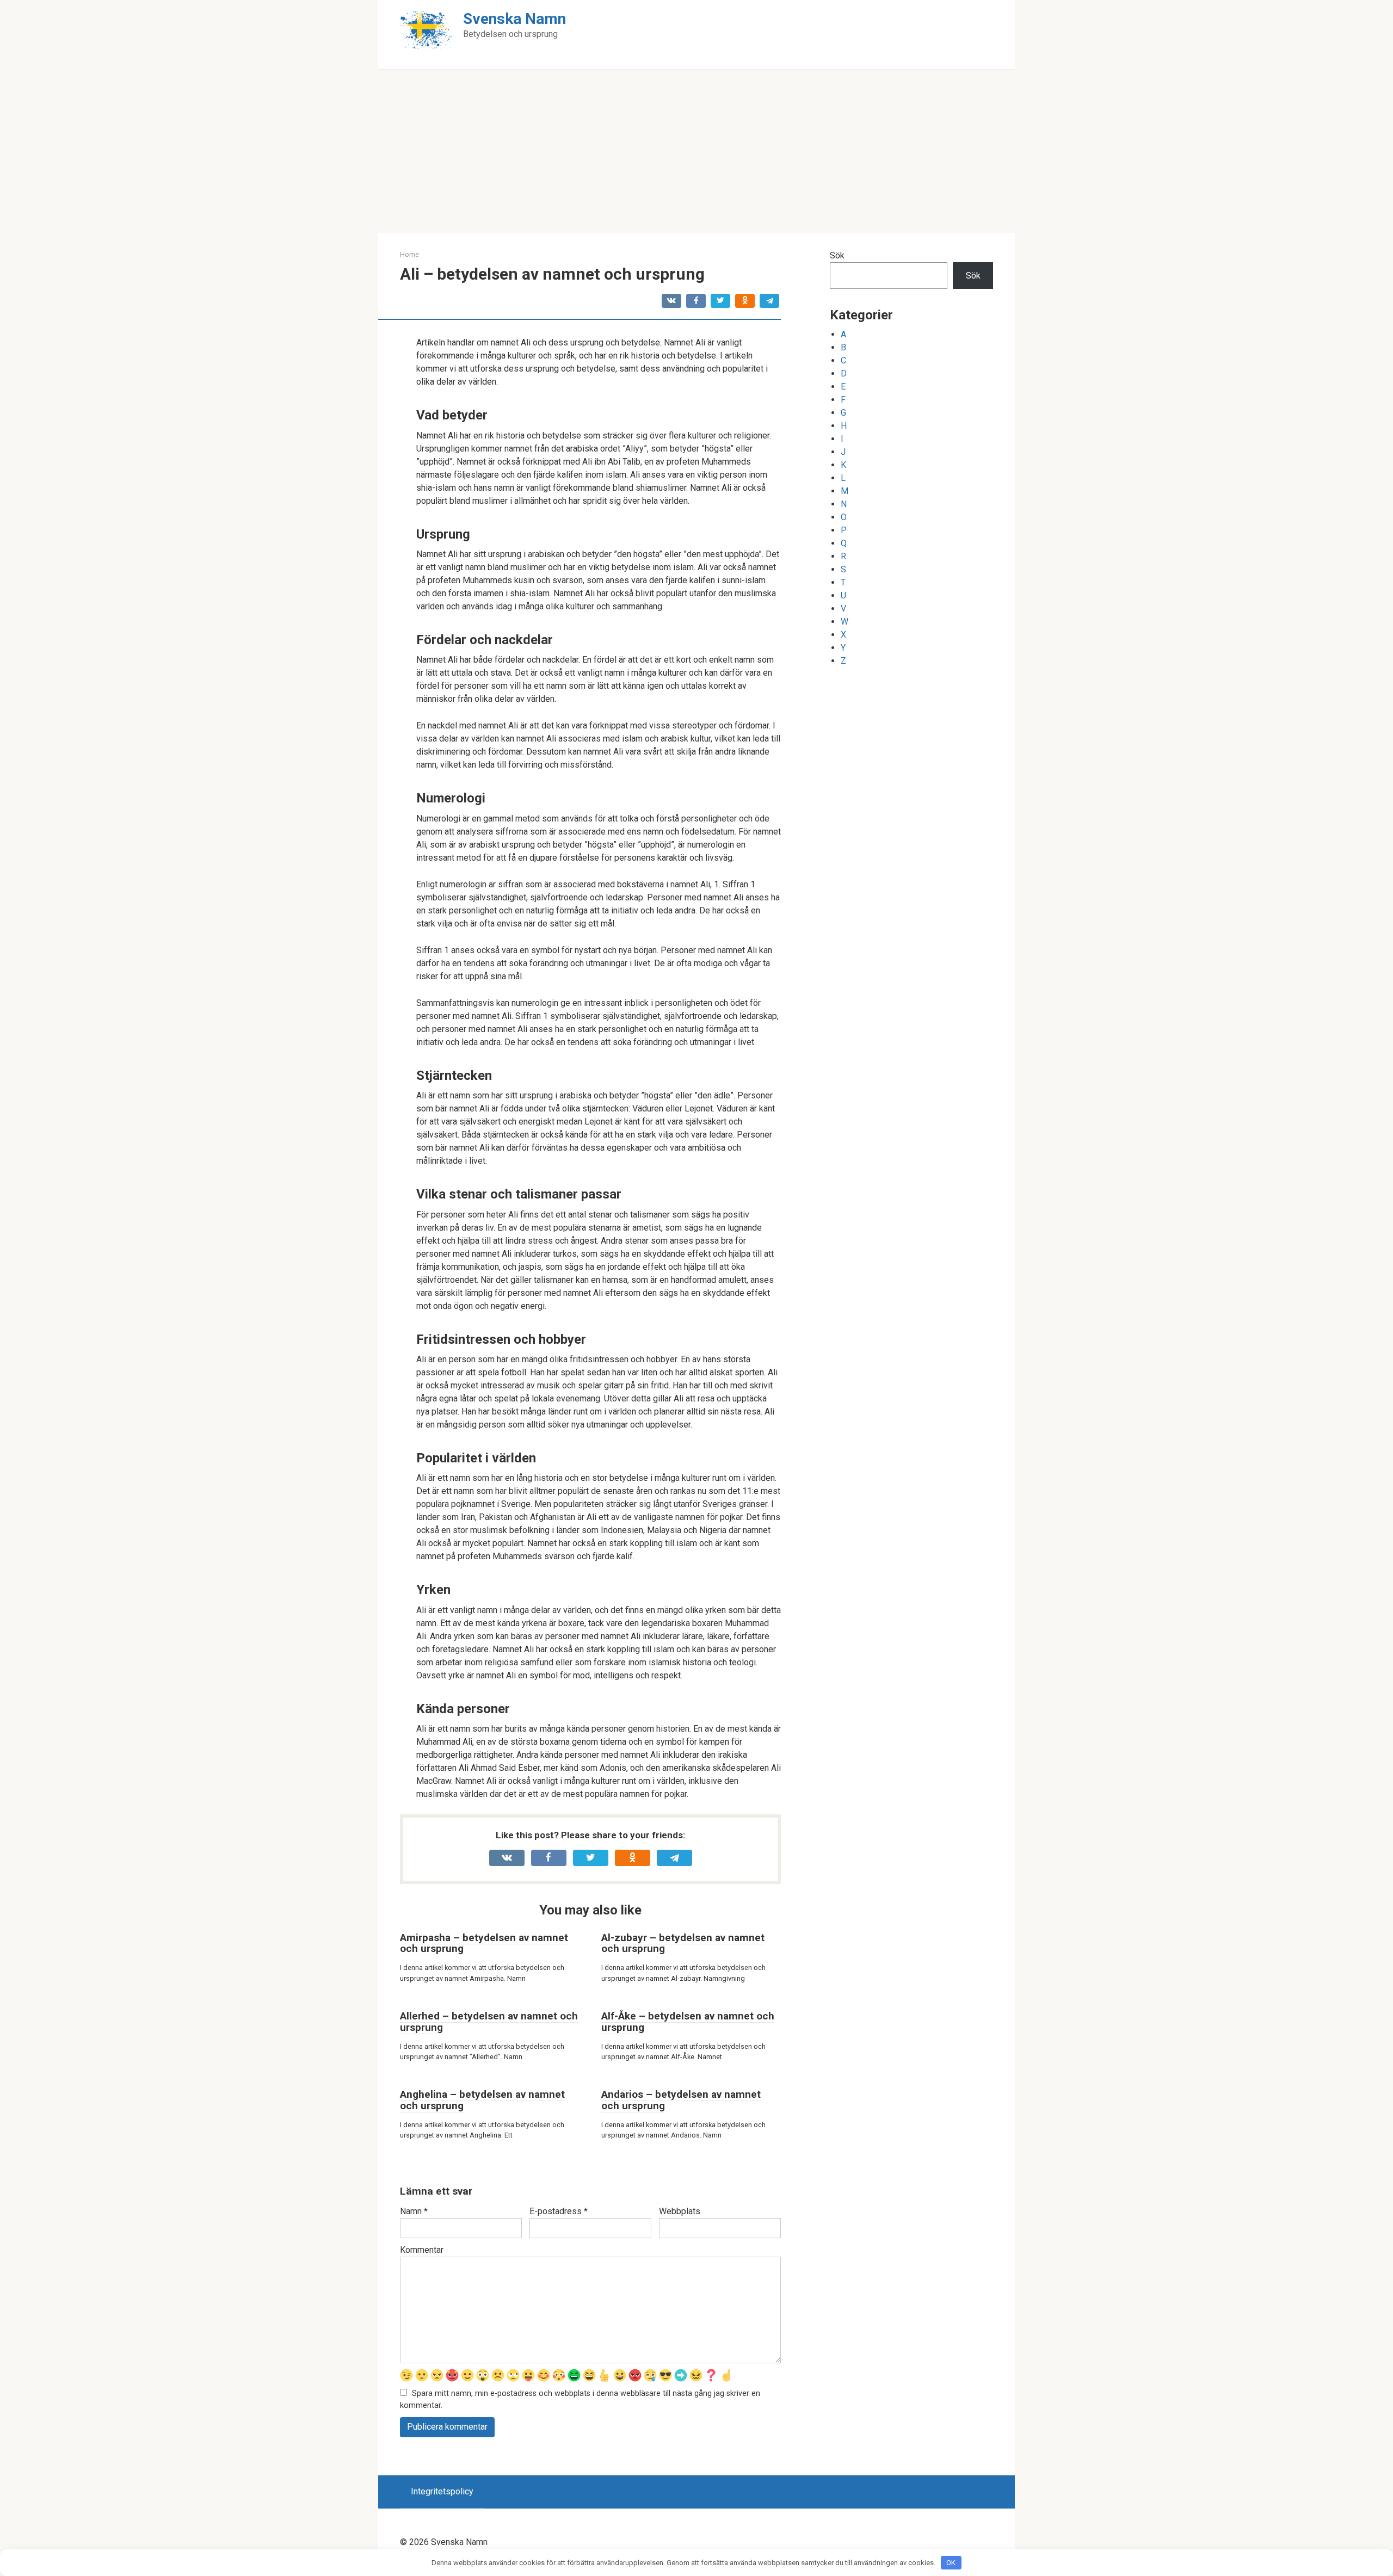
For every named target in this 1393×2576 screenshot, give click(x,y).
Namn (414, 2211)
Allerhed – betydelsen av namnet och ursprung (489, 2022)
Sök (837, 255)
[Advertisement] (696, 151)
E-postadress (559, 2211)
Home (409, 254)
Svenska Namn (514, 19)
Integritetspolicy (442, 2491)
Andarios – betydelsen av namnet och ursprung (681, 2100)
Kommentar (422, 2250)
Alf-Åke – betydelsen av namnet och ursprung (688, 2022)
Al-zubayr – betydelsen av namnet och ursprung (683, 1943)
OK (951, 2563)
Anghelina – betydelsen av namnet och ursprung (482, 2100)
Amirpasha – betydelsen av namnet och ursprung (484, 1943)
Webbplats (680, 2211)
